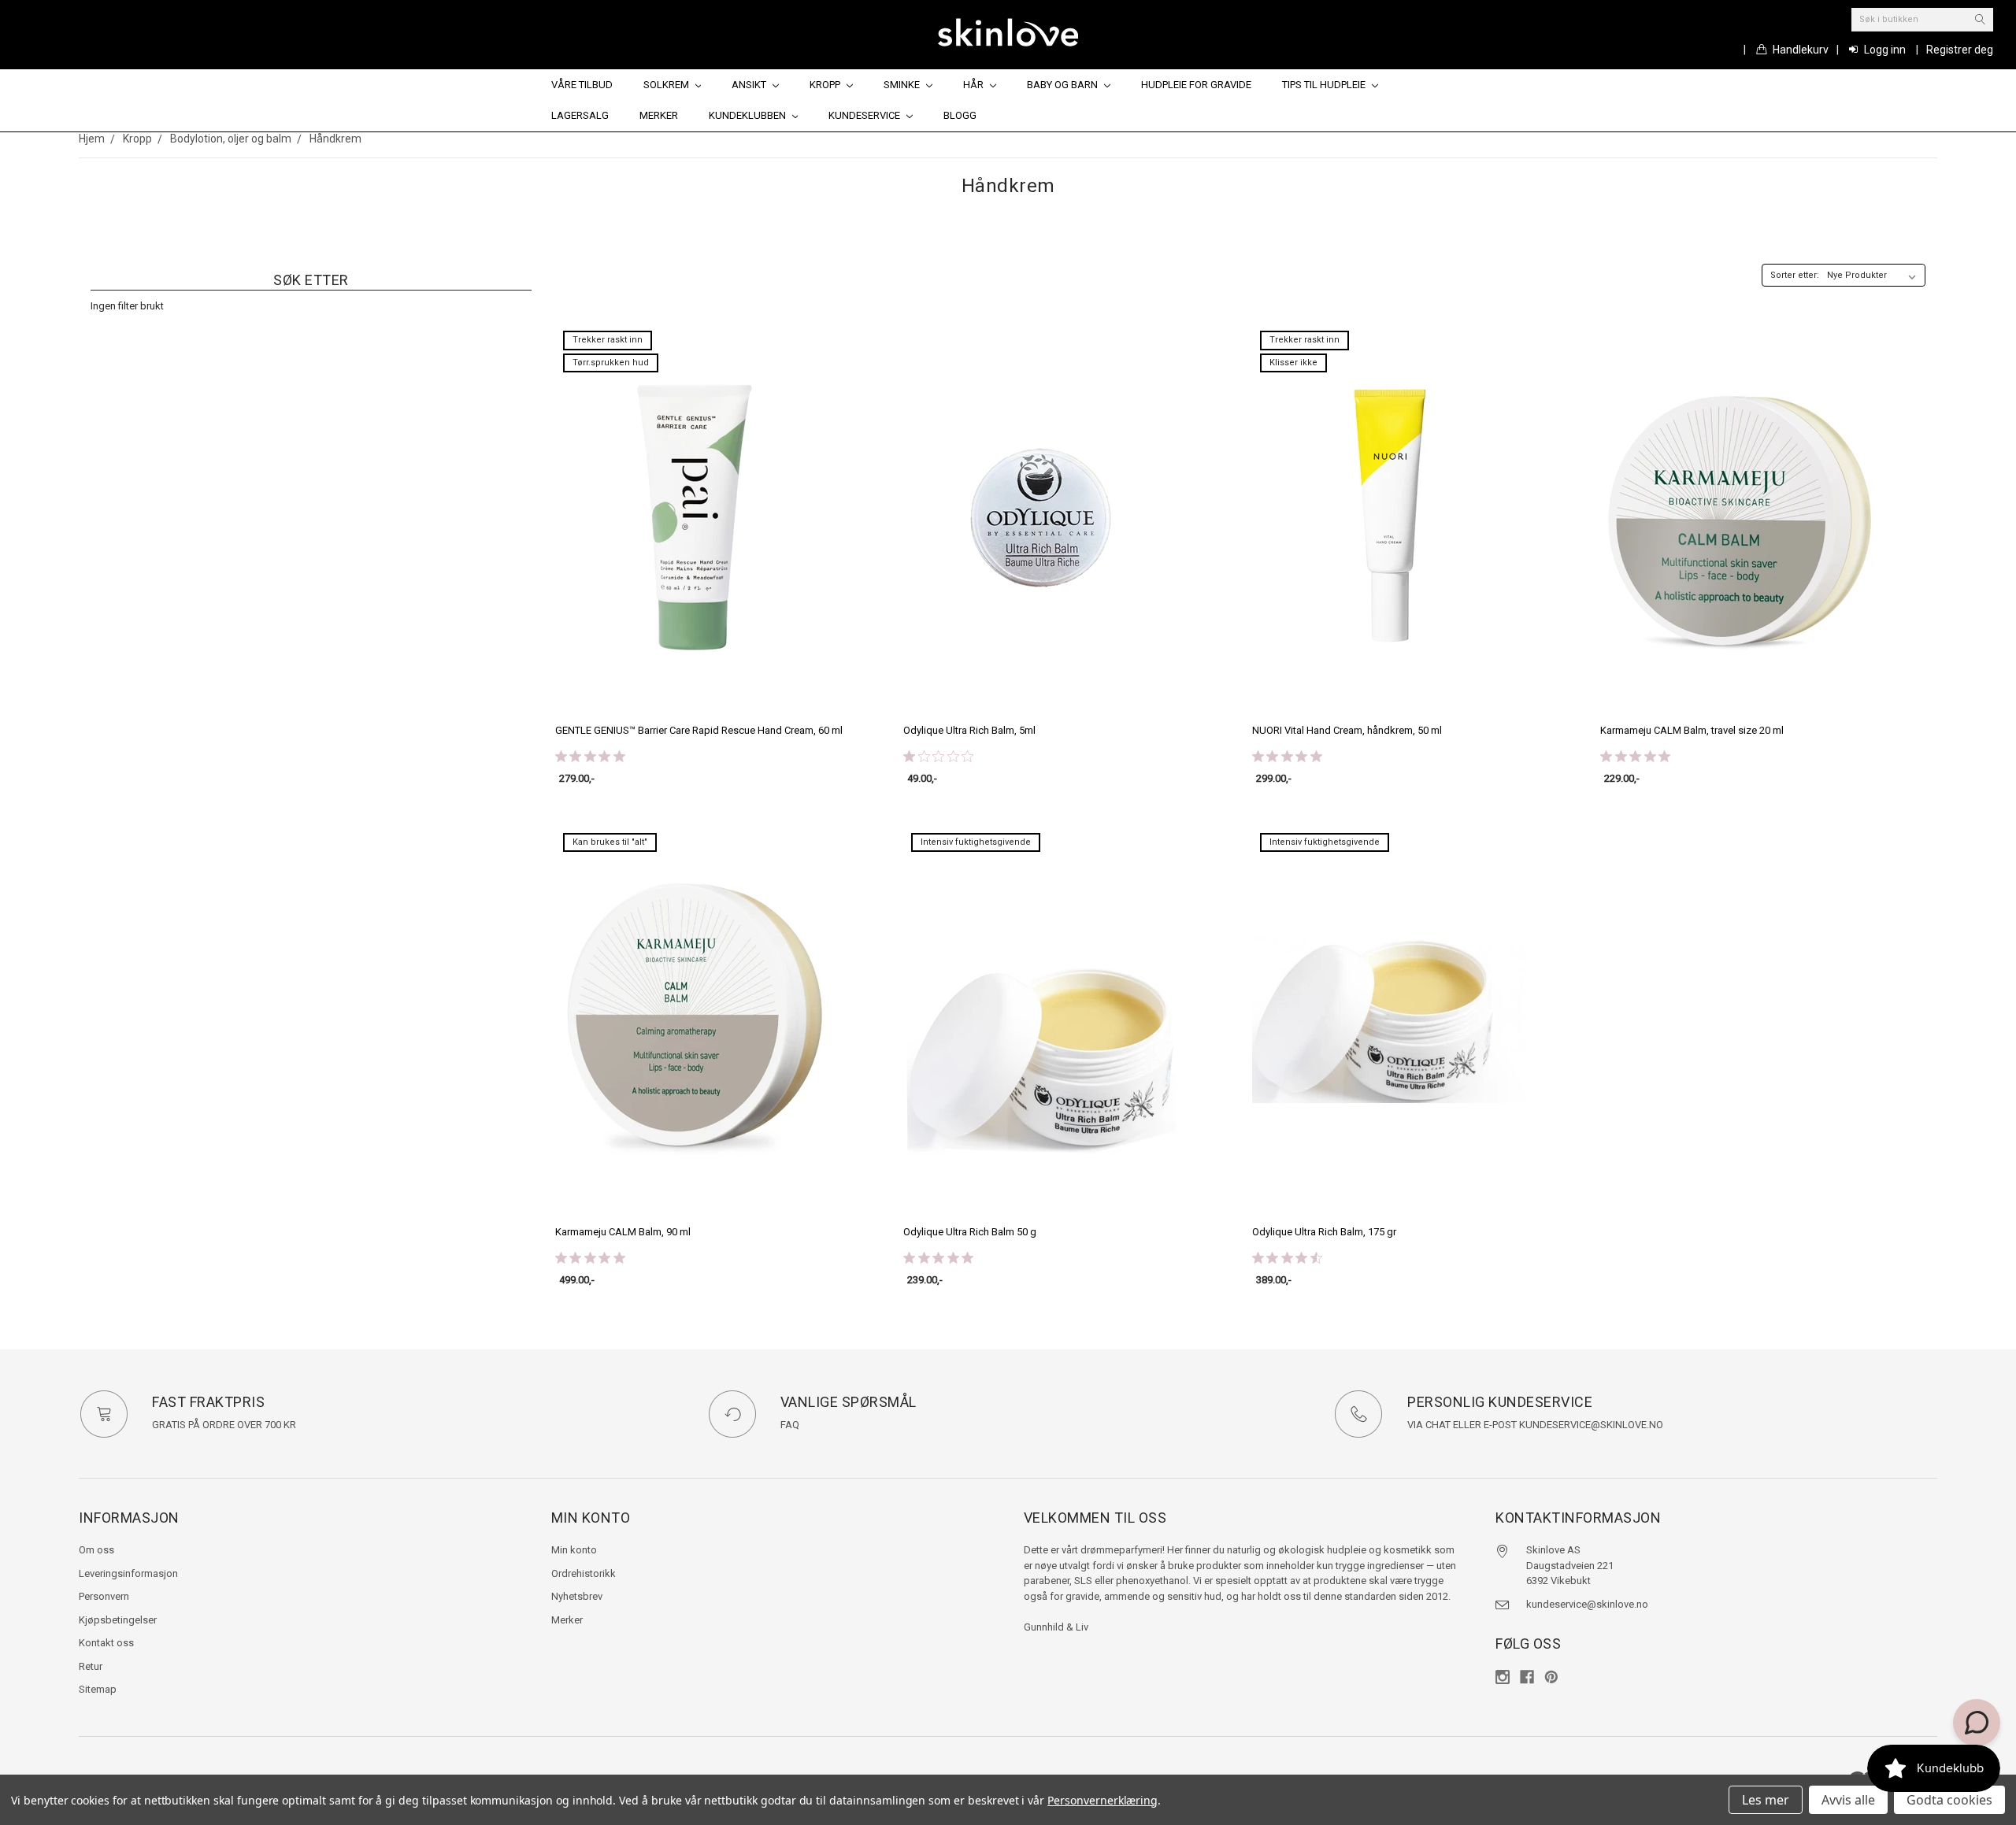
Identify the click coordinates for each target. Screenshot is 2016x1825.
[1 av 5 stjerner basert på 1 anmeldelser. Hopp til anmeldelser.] (941, 756)
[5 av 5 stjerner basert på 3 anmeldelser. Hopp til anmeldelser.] (593, 756)
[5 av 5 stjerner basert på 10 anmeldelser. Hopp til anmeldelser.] (1638, 756)
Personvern (104, 1596)
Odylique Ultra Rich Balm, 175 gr (1324, 1232)
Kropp (826, 85)
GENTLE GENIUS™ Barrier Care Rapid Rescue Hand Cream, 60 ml (699, 730)
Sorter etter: (1795, 275)
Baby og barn (1064, 85)
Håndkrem (335, 139)
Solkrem (667, 85)
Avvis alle (1848, 1800)
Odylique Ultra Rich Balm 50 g (970, 1232)
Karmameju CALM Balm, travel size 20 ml (1692, 730)
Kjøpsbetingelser (118, 1620)
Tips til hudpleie (1325, 85)
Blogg (960, 115)
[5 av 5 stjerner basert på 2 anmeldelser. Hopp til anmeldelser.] (1290, 756)
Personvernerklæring (1102, 1800)
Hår (975, 85)
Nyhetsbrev (577, 1596)
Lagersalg (580, 115)
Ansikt (750, 85)
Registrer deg (1960, 50)
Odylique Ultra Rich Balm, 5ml (969, 730)
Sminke (903, 85)
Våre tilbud (582, 85)
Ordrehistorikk (584, 1573)
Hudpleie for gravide (1196, 85)
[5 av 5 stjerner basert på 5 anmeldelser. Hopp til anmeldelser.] (941, 1257)
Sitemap (98, 1689)
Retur (91, 1666)
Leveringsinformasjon (128, 1573)
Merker (659, 115)
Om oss (96, 1550)
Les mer (1766, 1800)
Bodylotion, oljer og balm (231, 139)
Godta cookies (1949, 1800)
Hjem (92, 139)
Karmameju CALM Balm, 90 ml (623, 1232)
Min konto (574, 1550)
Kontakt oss (106, 1643)
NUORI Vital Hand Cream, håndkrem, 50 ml (1347, 730)
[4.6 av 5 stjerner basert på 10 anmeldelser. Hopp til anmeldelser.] (1290, 1257)
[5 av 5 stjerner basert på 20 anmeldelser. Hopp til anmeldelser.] (593, 1257)
